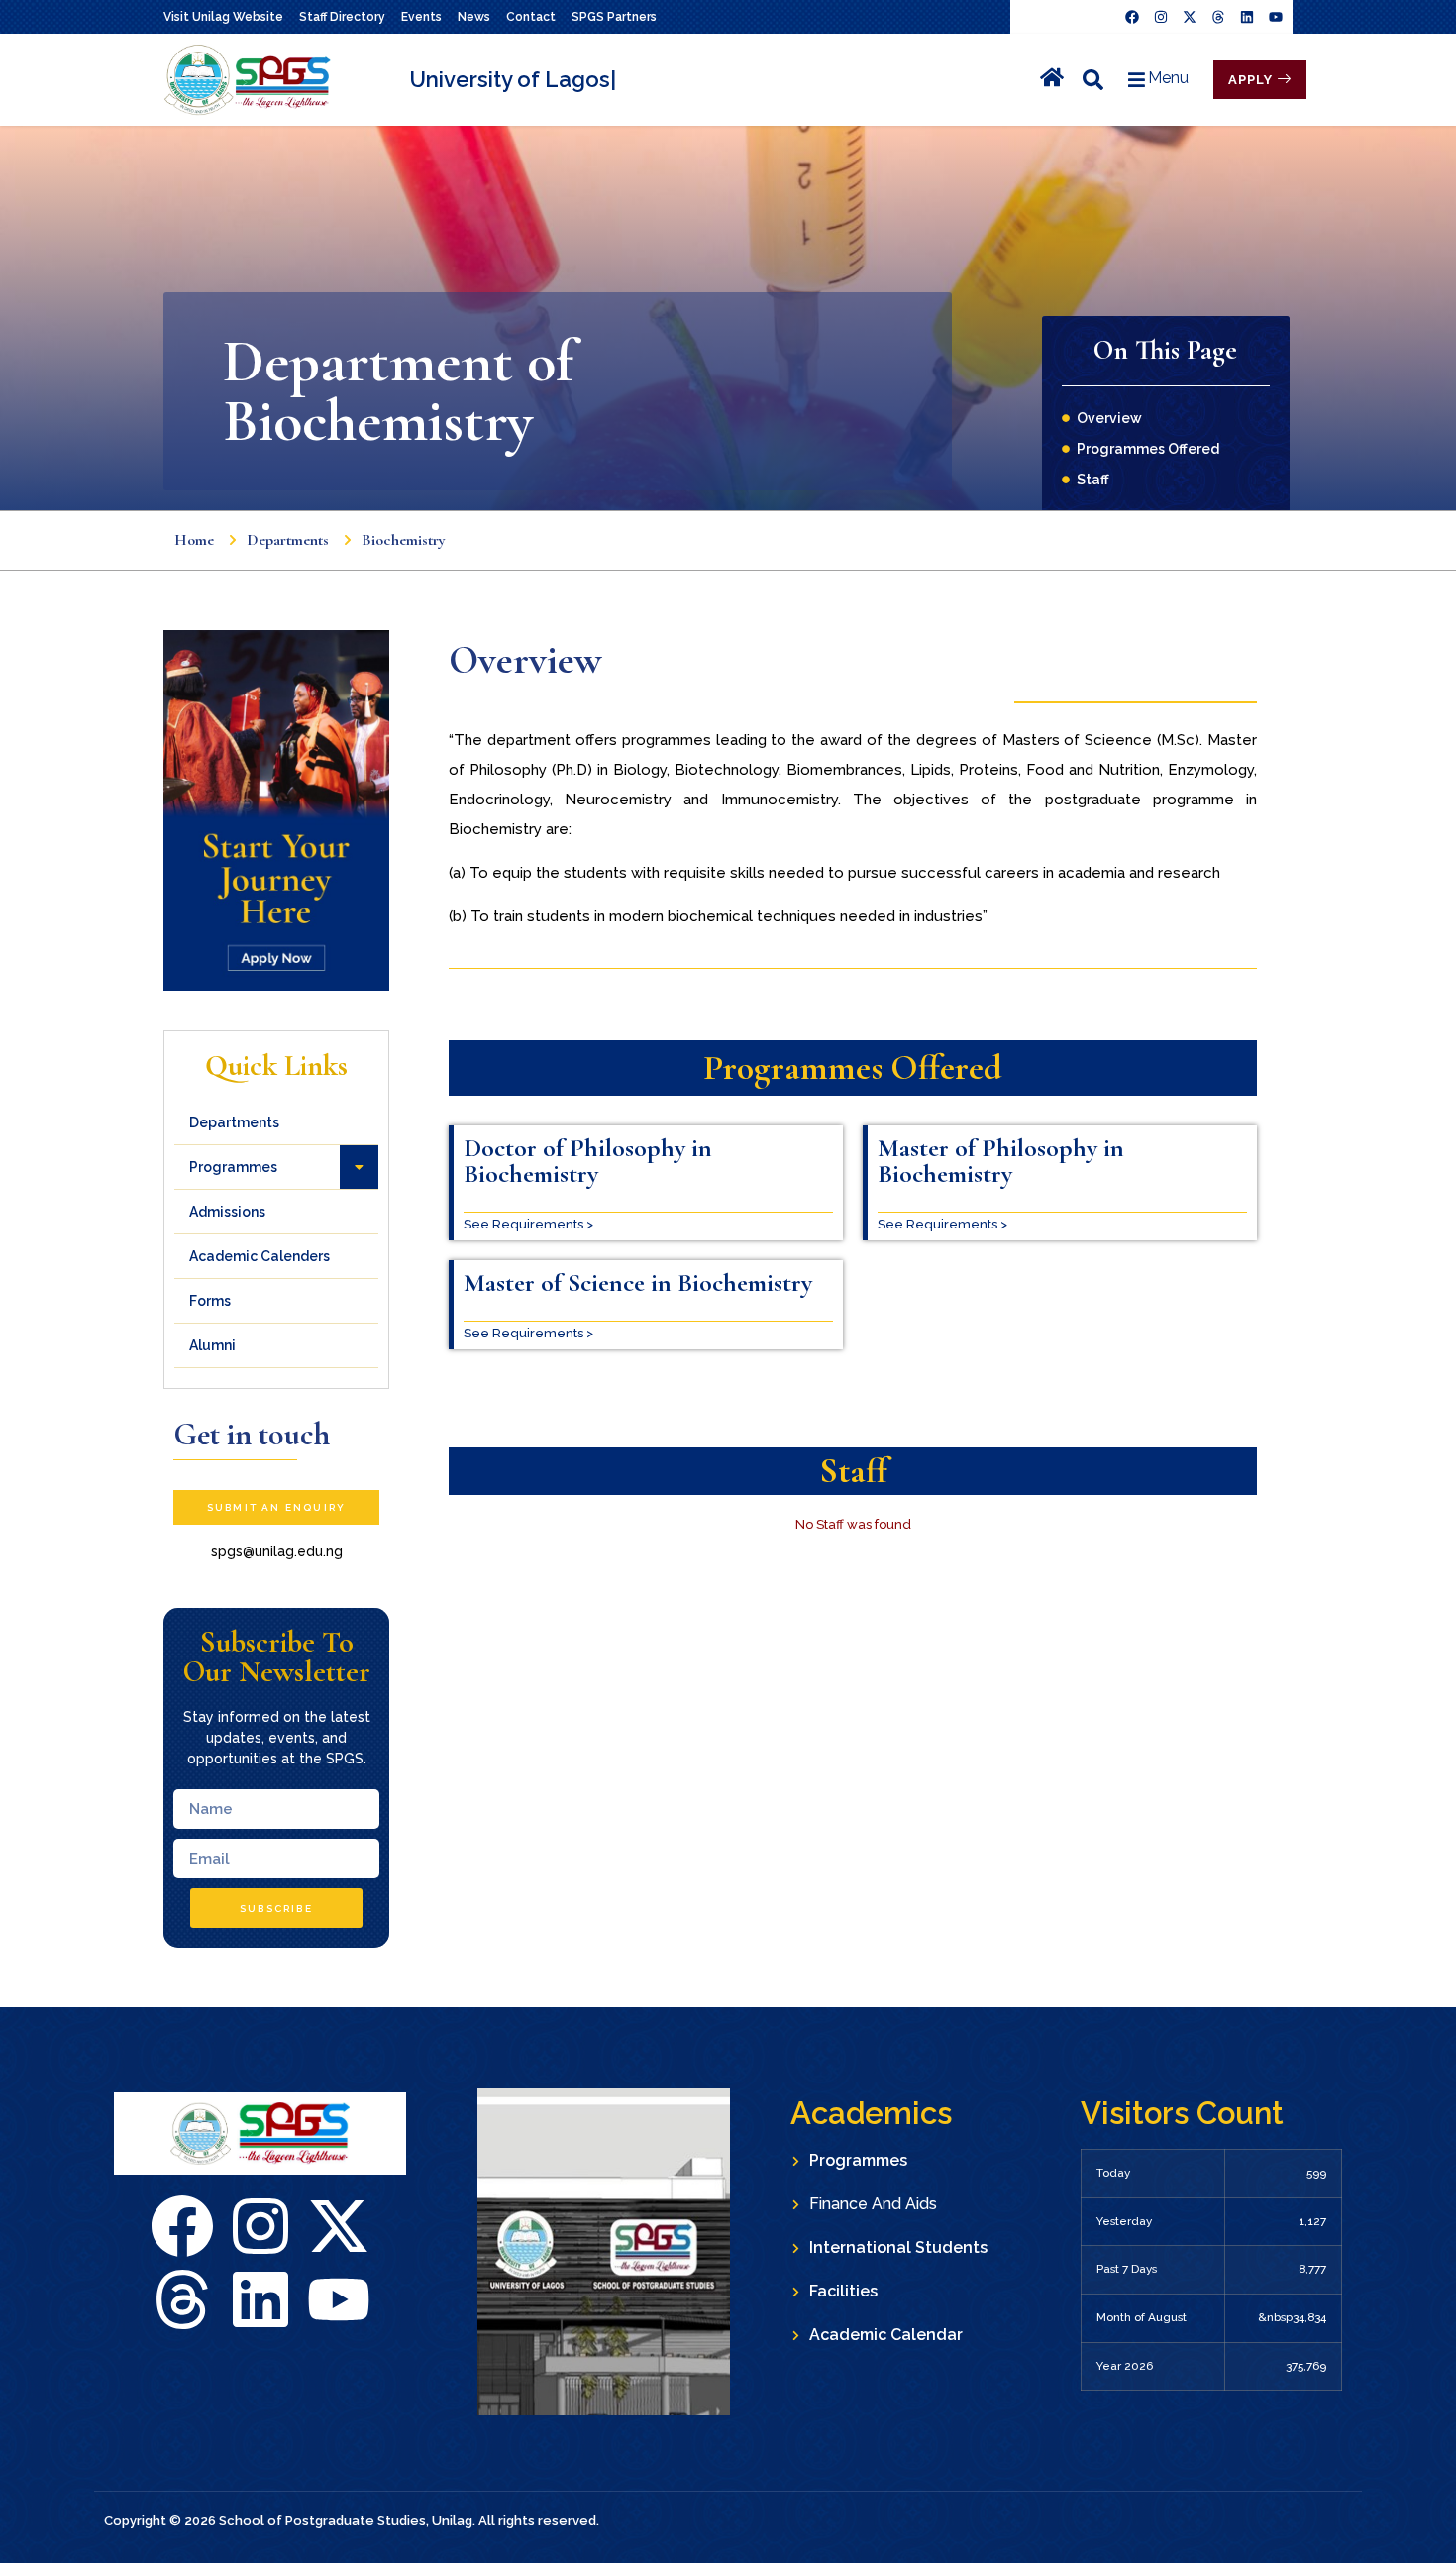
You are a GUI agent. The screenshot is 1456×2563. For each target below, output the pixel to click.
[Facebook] (1132, 17)
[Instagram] (1161, 17)
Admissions (227, 1212)
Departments (234, 1122)
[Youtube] (1276, 17)
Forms (210, 1301)
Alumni (212, 1345)
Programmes (233, 1167)
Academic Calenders (260, 1256)
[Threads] (1218, 17)
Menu (1168, 78)
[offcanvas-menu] (1093, 80)
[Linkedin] (1247, 17)
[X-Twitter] (339, 2226)
